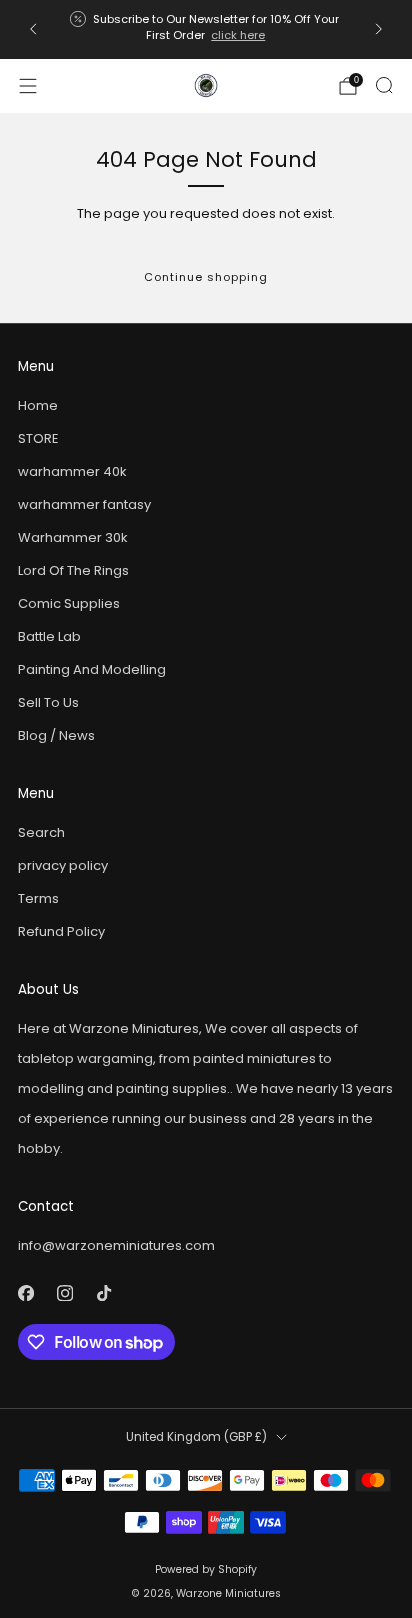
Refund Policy (61, 931)
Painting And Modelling (92, 669)
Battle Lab (49, 636)
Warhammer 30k (73, 537)
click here (238, 35)
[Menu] (28, 86)
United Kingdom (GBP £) (196, 1437)
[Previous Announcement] (33, 29)
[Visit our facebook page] (25, 1292)
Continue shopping (206, 277)
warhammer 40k (72, 471)
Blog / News (56, 735)
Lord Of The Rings (73, 570)
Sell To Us (48, 702)
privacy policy (63, 865)
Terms (38, 898)
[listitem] (205, 29)
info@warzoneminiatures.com (116, 1245)
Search (41, 832)
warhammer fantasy (84, 504)
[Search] (384, 85)
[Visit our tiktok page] (103, 1292)
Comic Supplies (69, 603)
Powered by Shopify (206, 1569)
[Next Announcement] (379, 29)
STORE (38, 438)
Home (38, 405)
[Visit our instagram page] (64, 1292)
